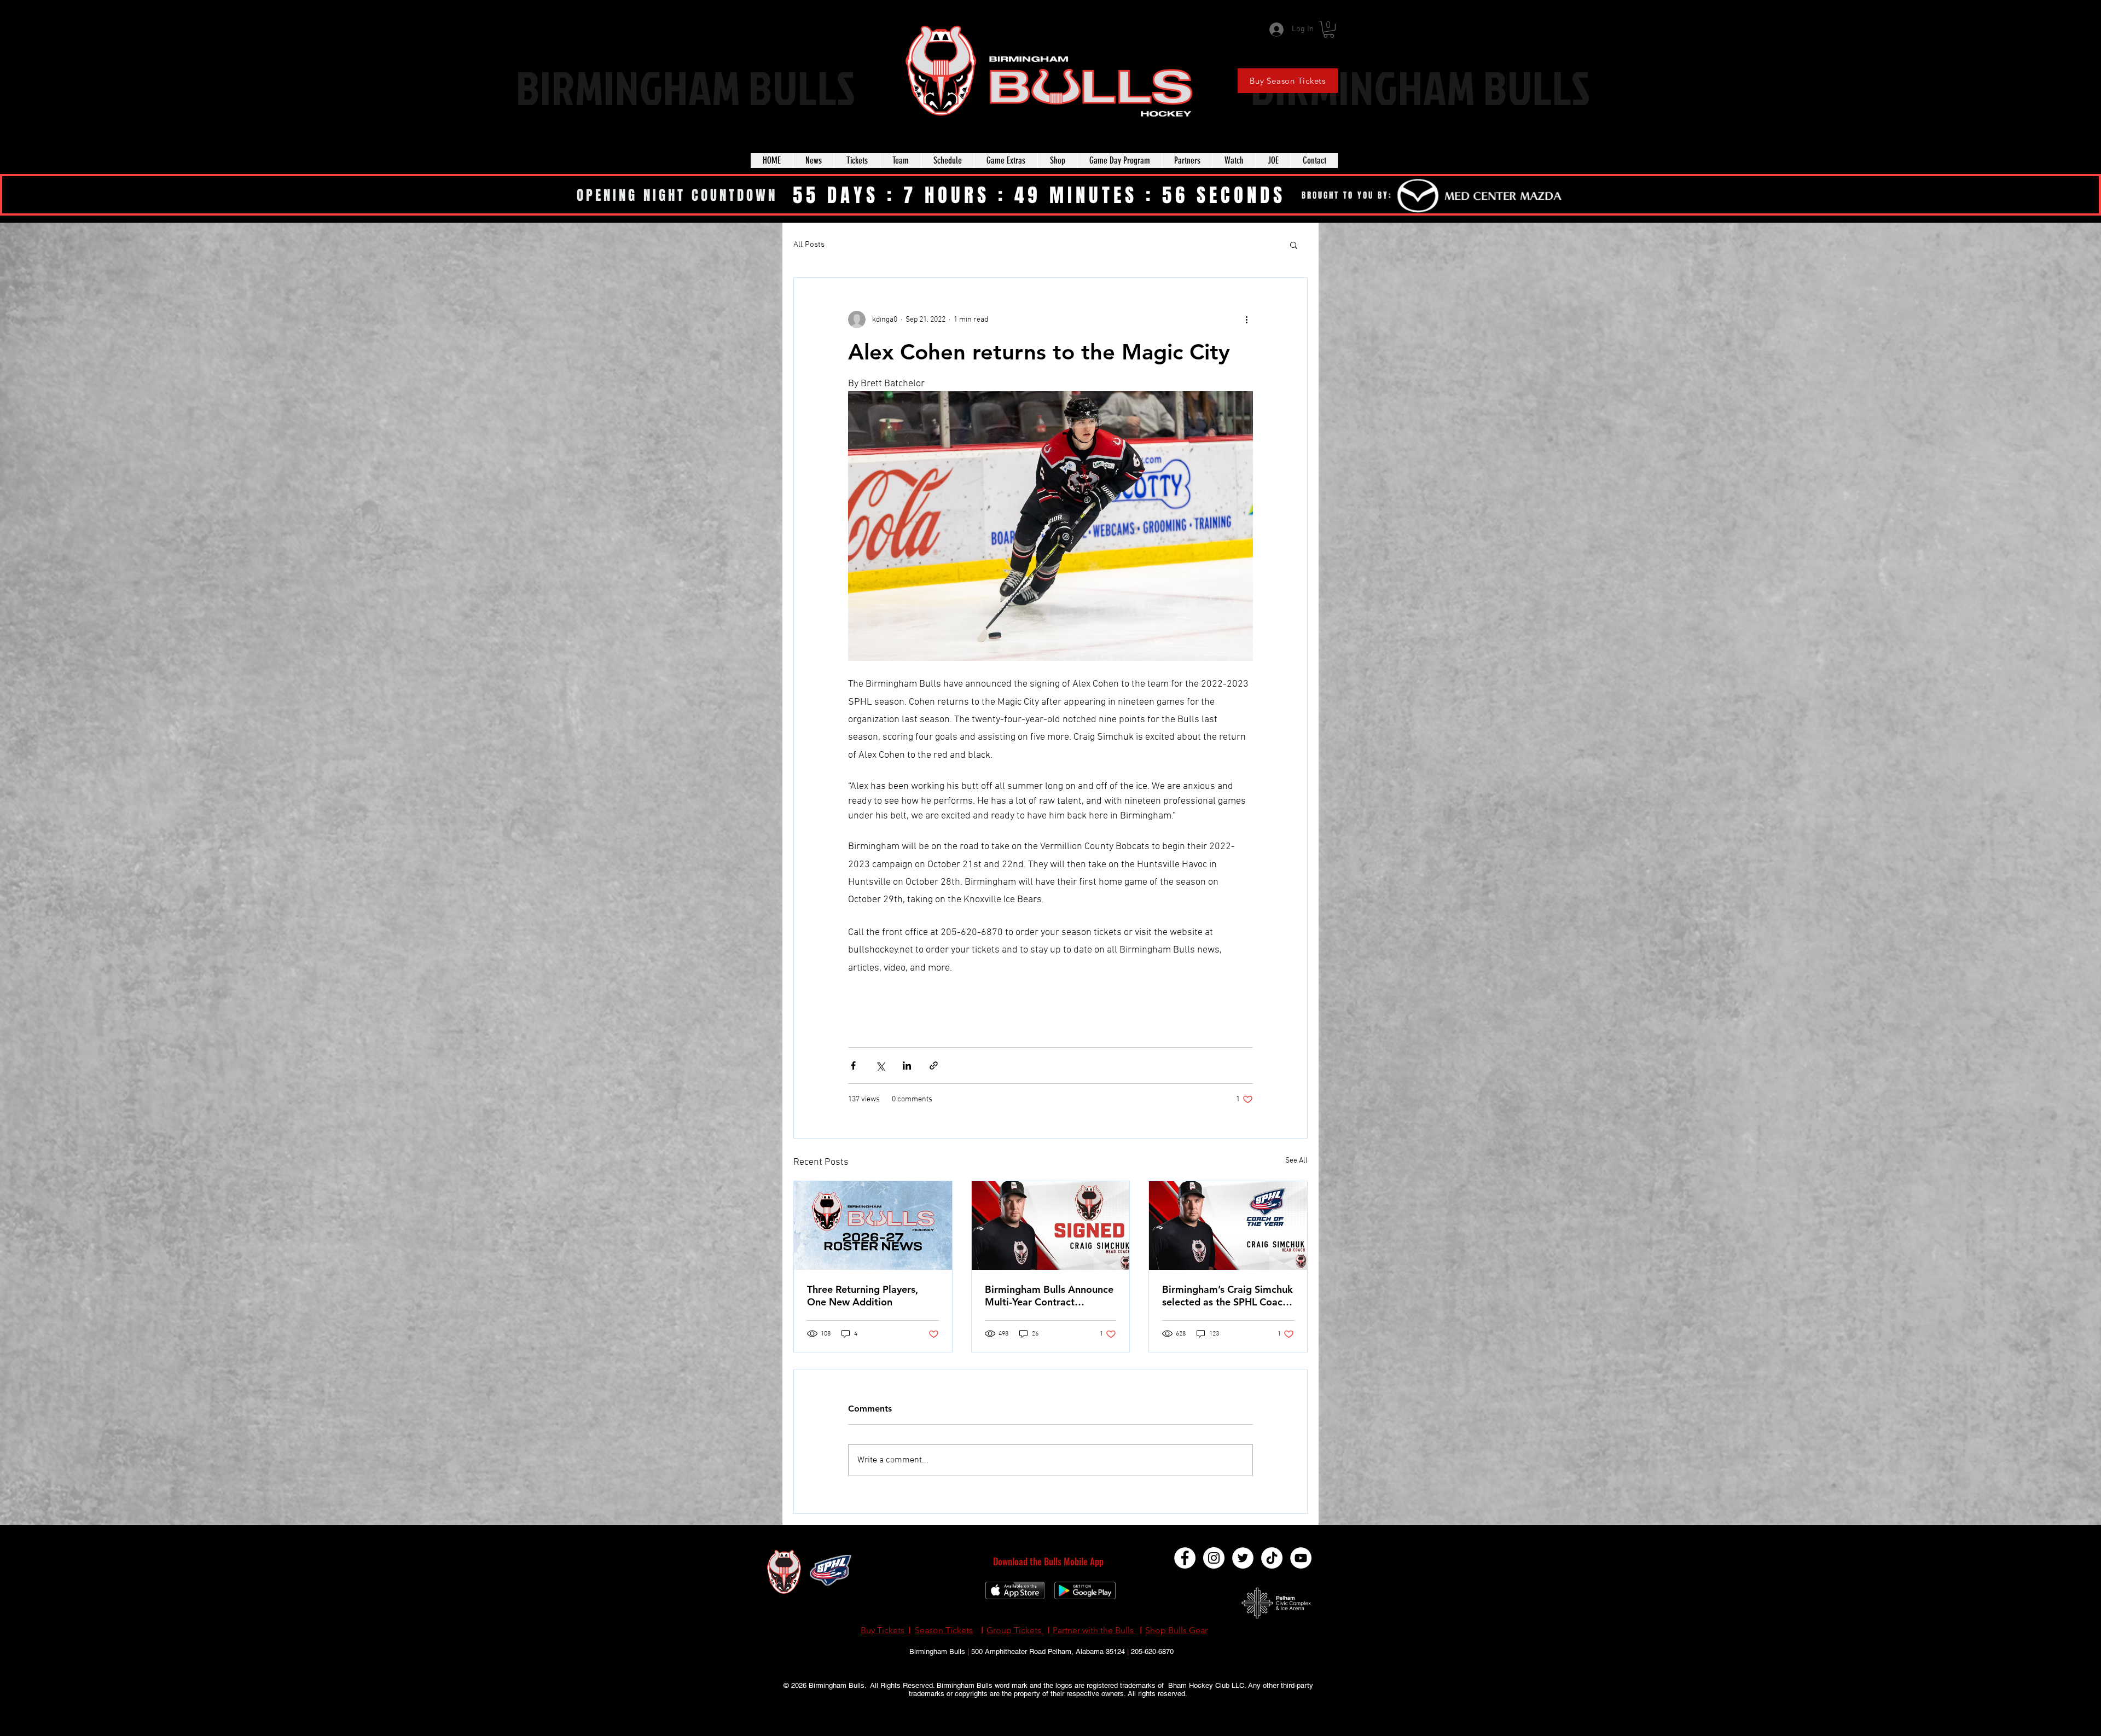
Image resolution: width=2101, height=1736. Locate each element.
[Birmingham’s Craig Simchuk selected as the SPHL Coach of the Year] (1228, 1226)
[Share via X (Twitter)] (880, 1066)
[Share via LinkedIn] (907, 1066)
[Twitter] (1243, 1558)
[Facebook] (1185, 1558)
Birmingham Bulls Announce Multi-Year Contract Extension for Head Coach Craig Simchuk (1049, 1296)
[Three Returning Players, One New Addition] (873, 1226)
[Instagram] (1214, 1558)
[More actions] (1246, 320)
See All (1296, 1161)
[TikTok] (1272, 1558)
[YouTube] (1301, 1558)
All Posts (809, 245)
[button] (1329, 29)
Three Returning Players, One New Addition (863, 1296)
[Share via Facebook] (853, 1066)
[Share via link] (934, 1066)
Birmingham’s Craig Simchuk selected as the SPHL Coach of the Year (1227, 1296)
